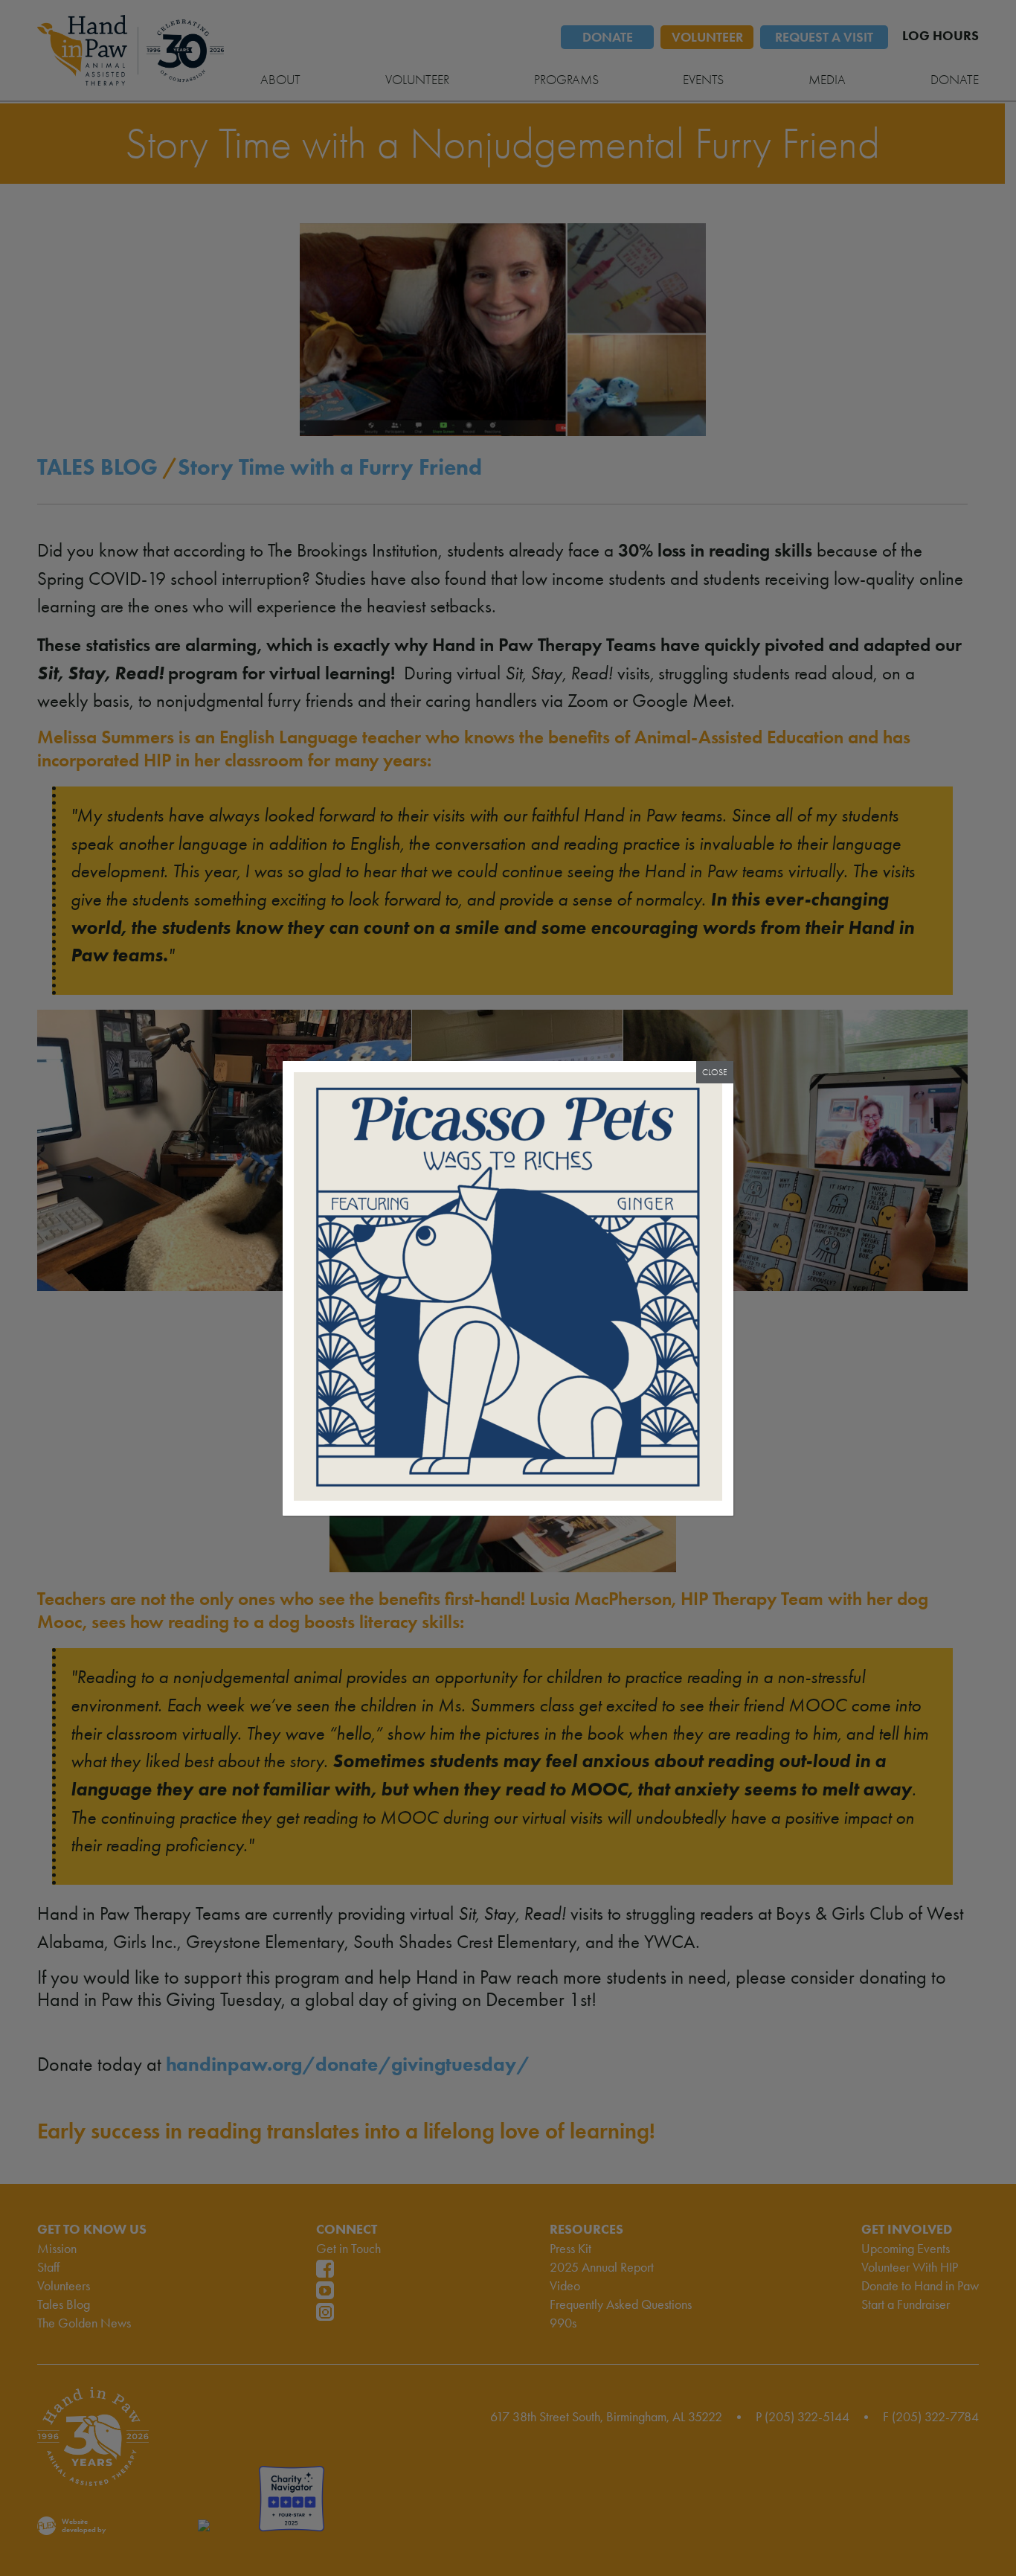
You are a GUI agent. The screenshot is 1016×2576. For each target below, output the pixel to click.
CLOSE (715, 1072)
